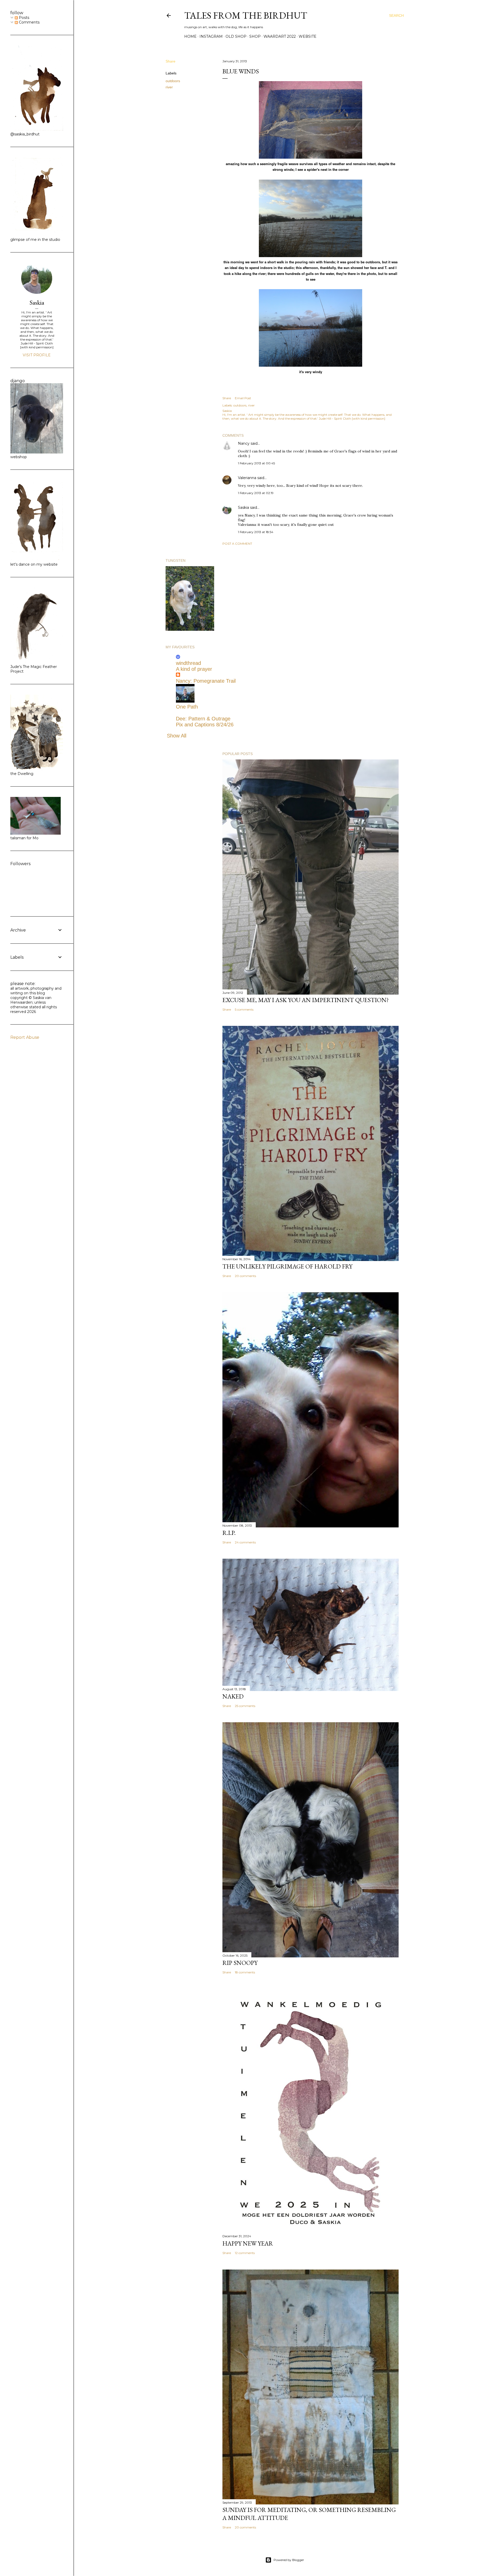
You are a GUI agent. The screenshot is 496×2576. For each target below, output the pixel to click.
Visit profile (37, 355)
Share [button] (171, 61)
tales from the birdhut (246, 15)
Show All (177, 736)
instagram (211, 36)
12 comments (245, 2253)
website (308, 36)
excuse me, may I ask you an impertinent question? (306, 1000)
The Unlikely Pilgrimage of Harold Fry (287, 1266)
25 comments (245, 1706)
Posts (24, 18)
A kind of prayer (194, 669)
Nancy (244, 443)
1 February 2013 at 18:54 (256, 532)
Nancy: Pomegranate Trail (206, 681)
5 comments (244, 1009)
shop (255, 36)
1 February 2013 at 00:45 (256, 463)
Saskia (243, 507)
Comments (29, 22)
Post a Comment (237, 544)
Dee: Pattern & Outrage (203, 719)
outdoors (173, 81)
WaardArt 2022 (280, 36)
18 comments (245, 1972)
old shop (236, 36)
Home (190, 36)
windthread (188, 663)
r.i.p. (229, 1533)
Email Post (243, 398)
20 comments (245, 1276)
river (169, 87)
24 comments (245, 1542)
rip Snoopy (240, 1963)
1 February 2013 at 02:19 (256, 493)
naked (233, 1696)
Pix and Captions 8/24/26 (205, 725)
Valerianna (247, 478)
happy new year (248, 2243)
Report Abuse (25, 1037)
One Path (187, 707)
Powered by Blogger (289, 2560)
